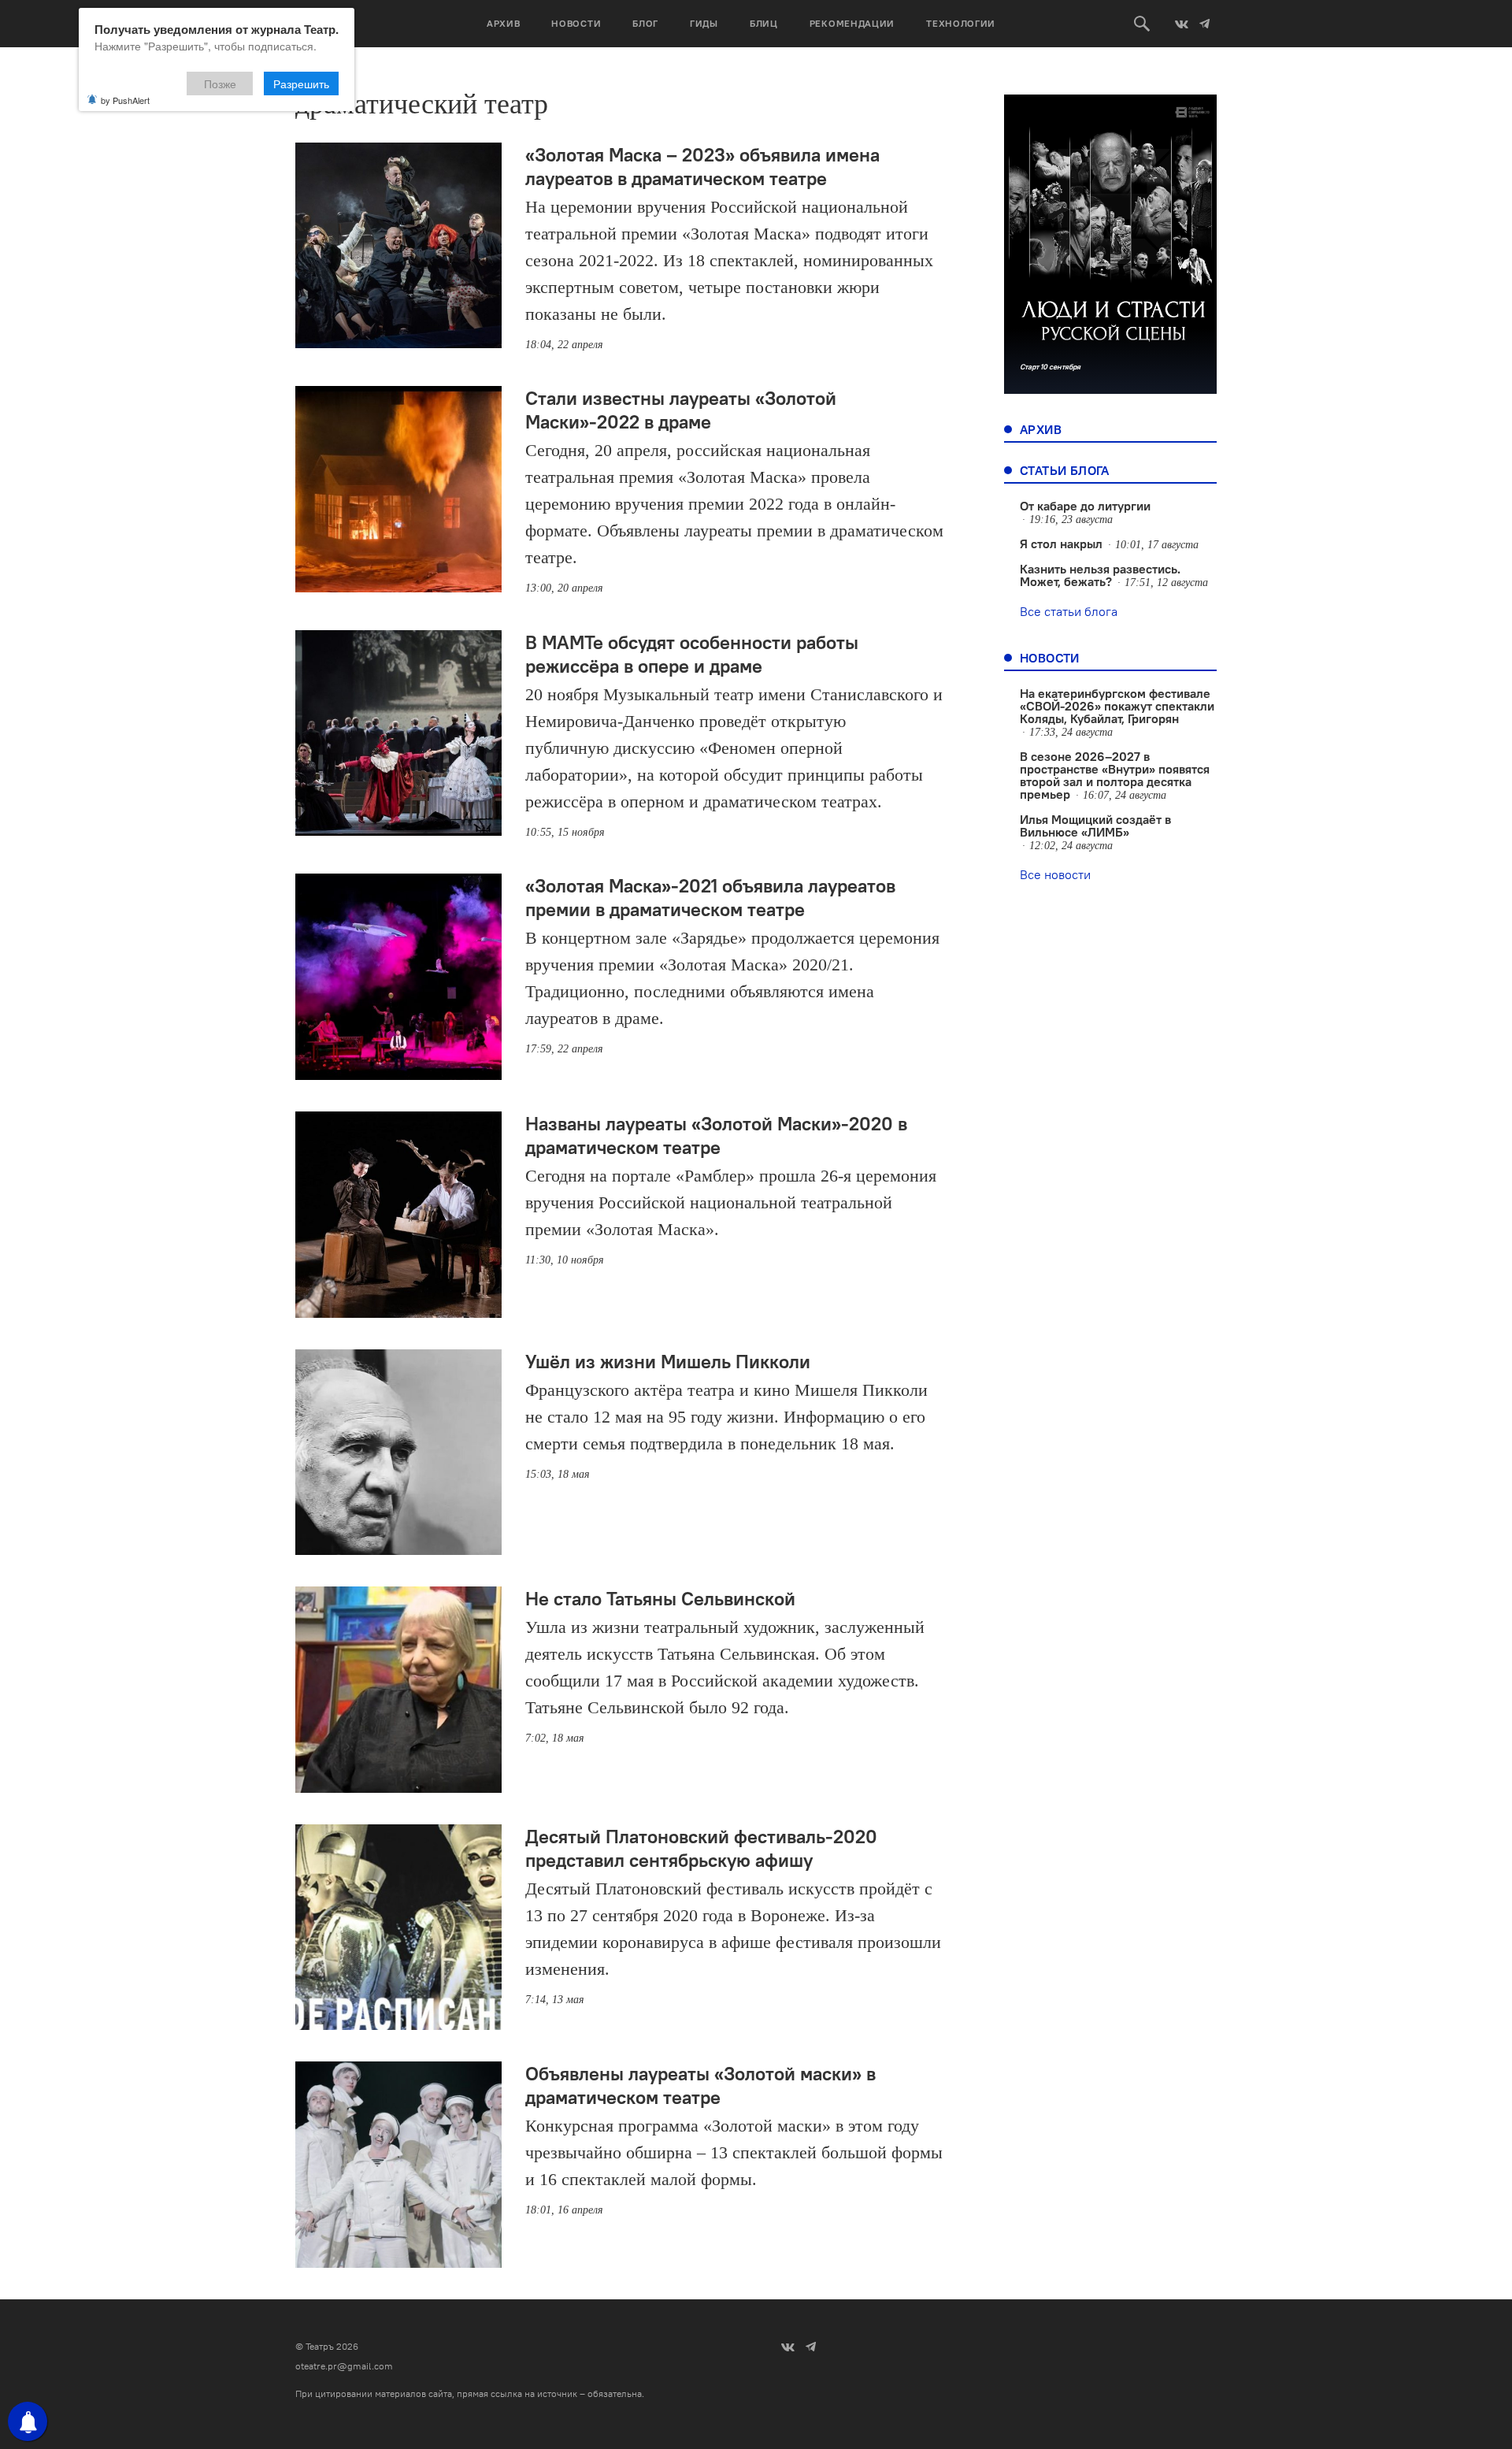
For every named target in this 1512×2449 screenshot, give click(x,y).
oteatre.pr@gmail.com (344, 2366)
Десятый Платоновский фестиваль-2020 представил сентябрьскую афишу (701, 1848)
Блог (645, 23)
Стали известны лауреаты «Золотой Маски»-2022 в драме (681, 410)
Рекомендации (852, 23)
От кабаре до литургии (1085, 506)
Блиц (764, 23)
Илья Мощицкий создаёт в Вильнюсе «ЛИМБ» (1095, 826)
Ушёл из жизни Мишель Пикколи (668, 1361)
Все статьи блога (1069, 611)
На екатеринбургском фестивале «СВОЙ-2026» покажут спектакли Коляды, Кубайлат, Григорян (1117, 706)
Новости (576, 23)
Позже (220, 83)
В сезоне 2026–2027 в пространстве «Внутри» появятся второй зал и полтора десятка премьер (1115, 775)
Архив (504, 23)
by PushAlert (125, 100)
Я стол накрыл (1061, 544)
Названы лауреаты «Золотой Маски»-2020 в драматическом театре (716, 1135)
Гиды (704, 23)
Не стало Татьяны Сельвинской (660, 1598)
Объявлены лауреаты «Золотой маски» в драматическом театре (700, 2085)
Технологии (961, 23)
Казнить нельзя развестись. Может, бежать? (1100, 575)
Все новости (1055, 874)
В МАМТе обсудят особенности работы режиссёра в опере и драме (692, 654)
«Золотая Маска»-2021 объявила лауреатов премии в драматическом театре (710, 897)
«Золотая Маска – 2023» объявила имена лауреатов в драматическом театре (702, 166)
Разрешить (301, 83)
